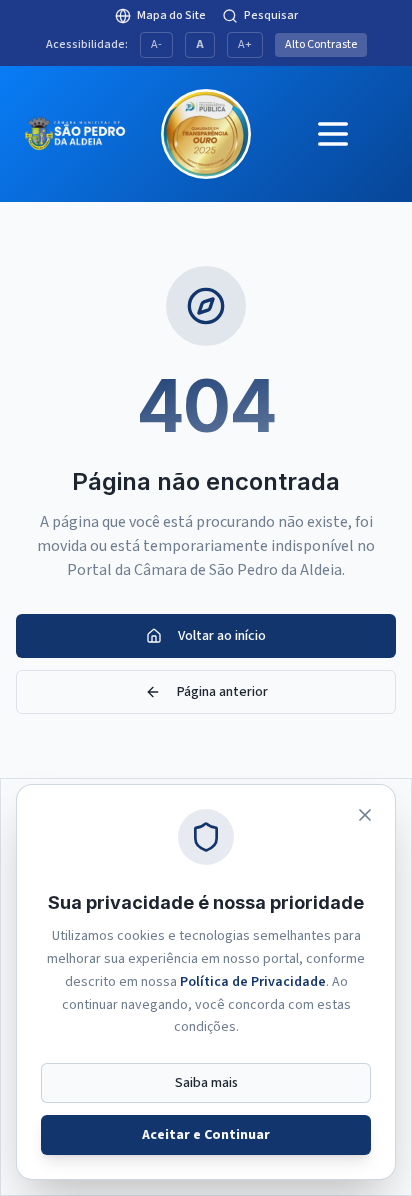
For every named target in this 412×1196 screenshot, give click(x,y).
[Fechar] (365, 815)
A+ (245, 44)
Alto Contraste (321, 44)
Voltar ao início (222, 636)
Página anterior (222, 692)
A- (156, 44)
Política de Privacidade (253, 982)
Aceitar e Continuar (206, 1135)
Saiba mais (206, 1083)
